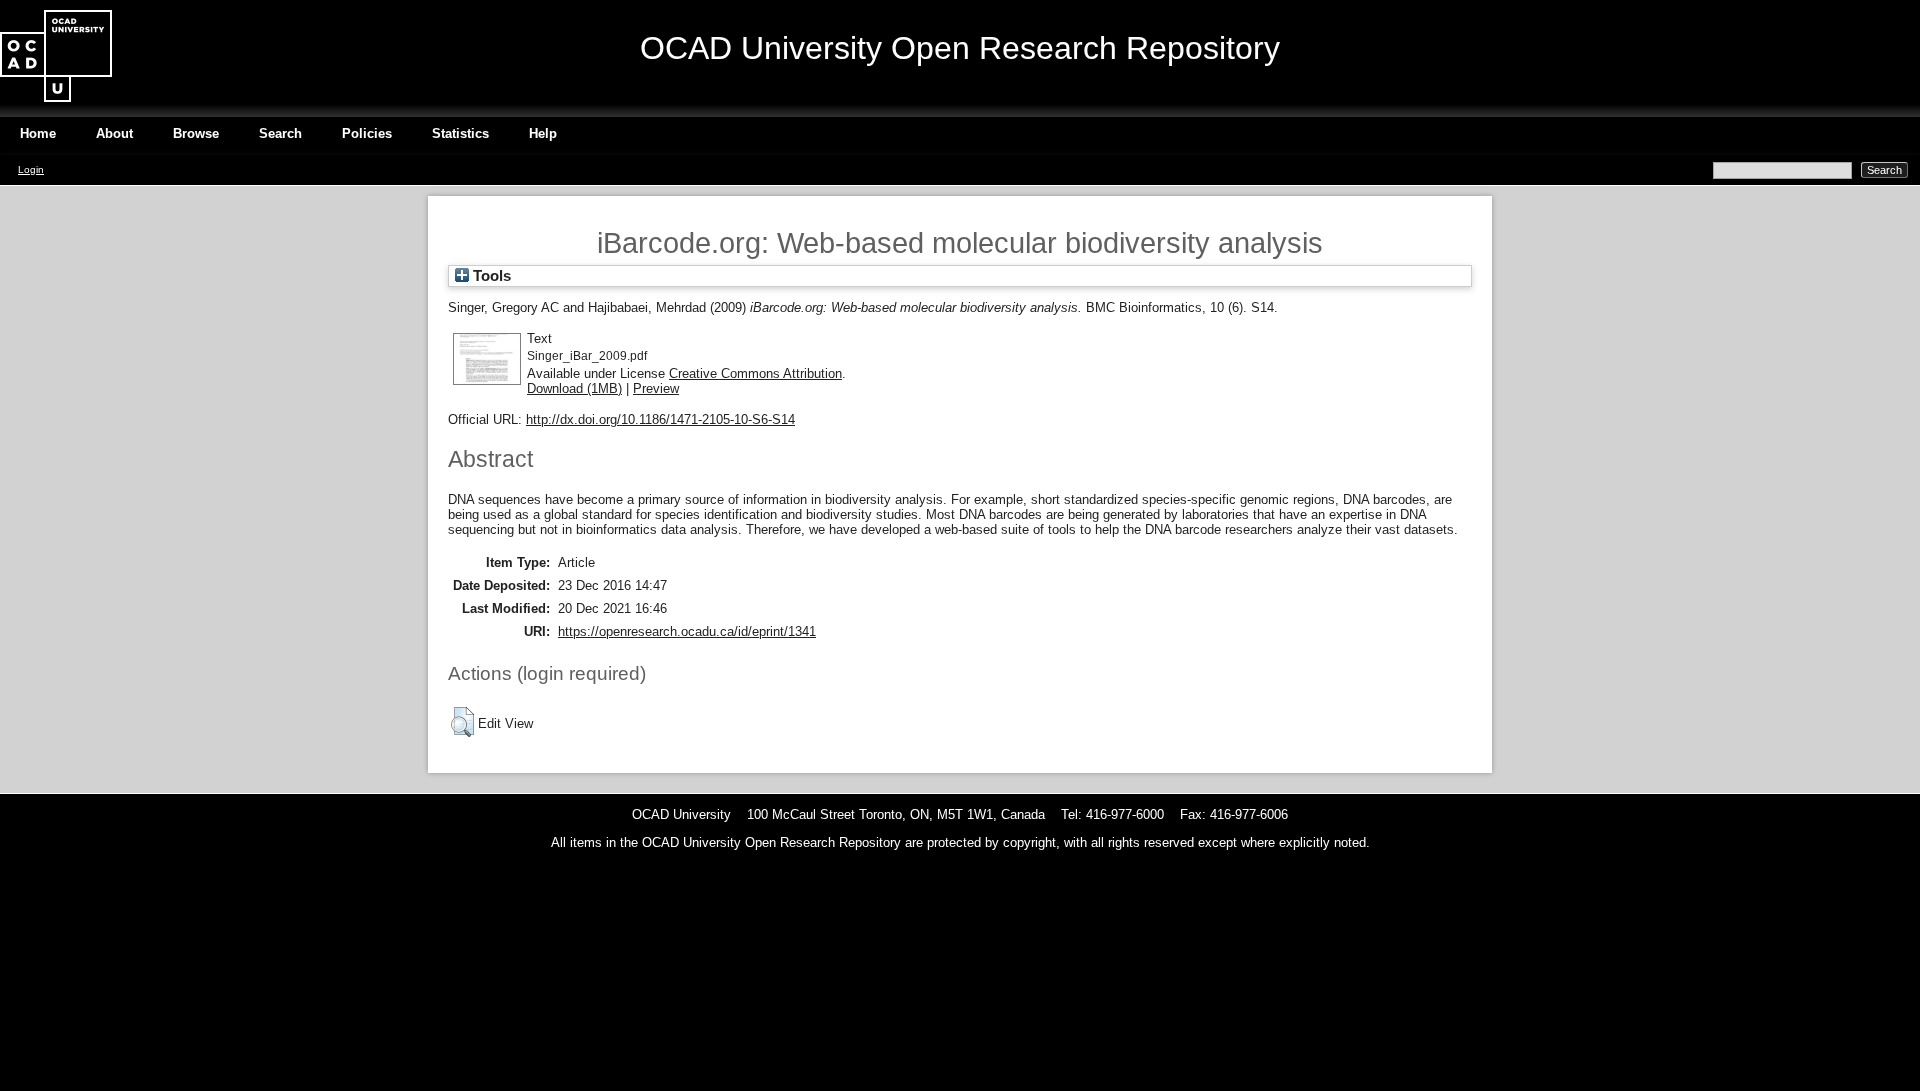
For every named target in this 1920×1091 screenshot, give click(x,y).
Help (543, 133)
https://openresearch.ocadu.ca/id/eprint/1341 (687, 631)
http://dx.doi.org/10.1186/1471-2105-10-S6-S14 (660, 419)
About (114, 133)
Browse (196, 133)
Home (38, 133)
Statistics (460, 133)
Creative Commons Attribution (755, 373)
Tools (490, 276)
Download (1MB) (574, 388)
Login (31, 169)
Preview (656, 388)
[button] (462, 722)
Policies (367, 133)
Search (280, 133)
